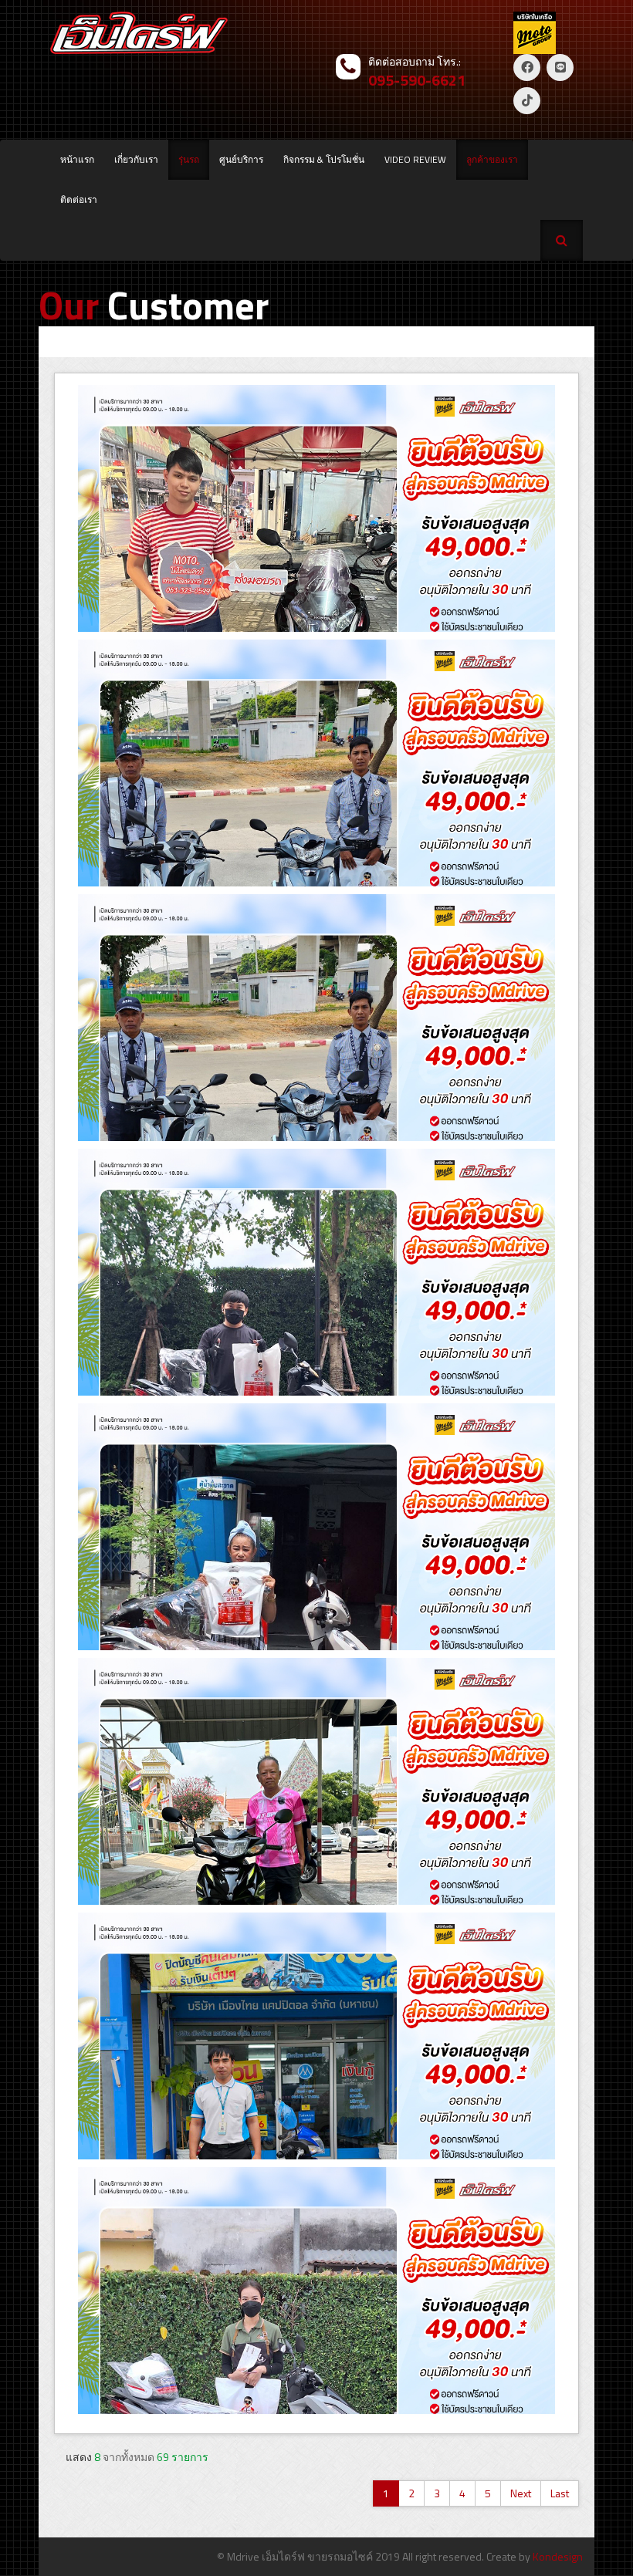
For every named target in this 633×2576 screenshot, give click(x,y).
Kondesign (558, 2556)
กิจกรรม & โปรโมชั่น (324, 159)
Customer (154, 305)
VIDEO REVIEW (415, 159)
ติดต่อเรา (79, 199)
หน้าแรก (77, 159)
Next (521, 2493)
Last (560, 2493)
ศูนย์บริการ (241, 159)
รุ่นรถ (189, 159)
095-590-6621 (417, 80)
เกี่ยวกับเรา (136, 159)
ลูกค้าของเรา (492, 159)
